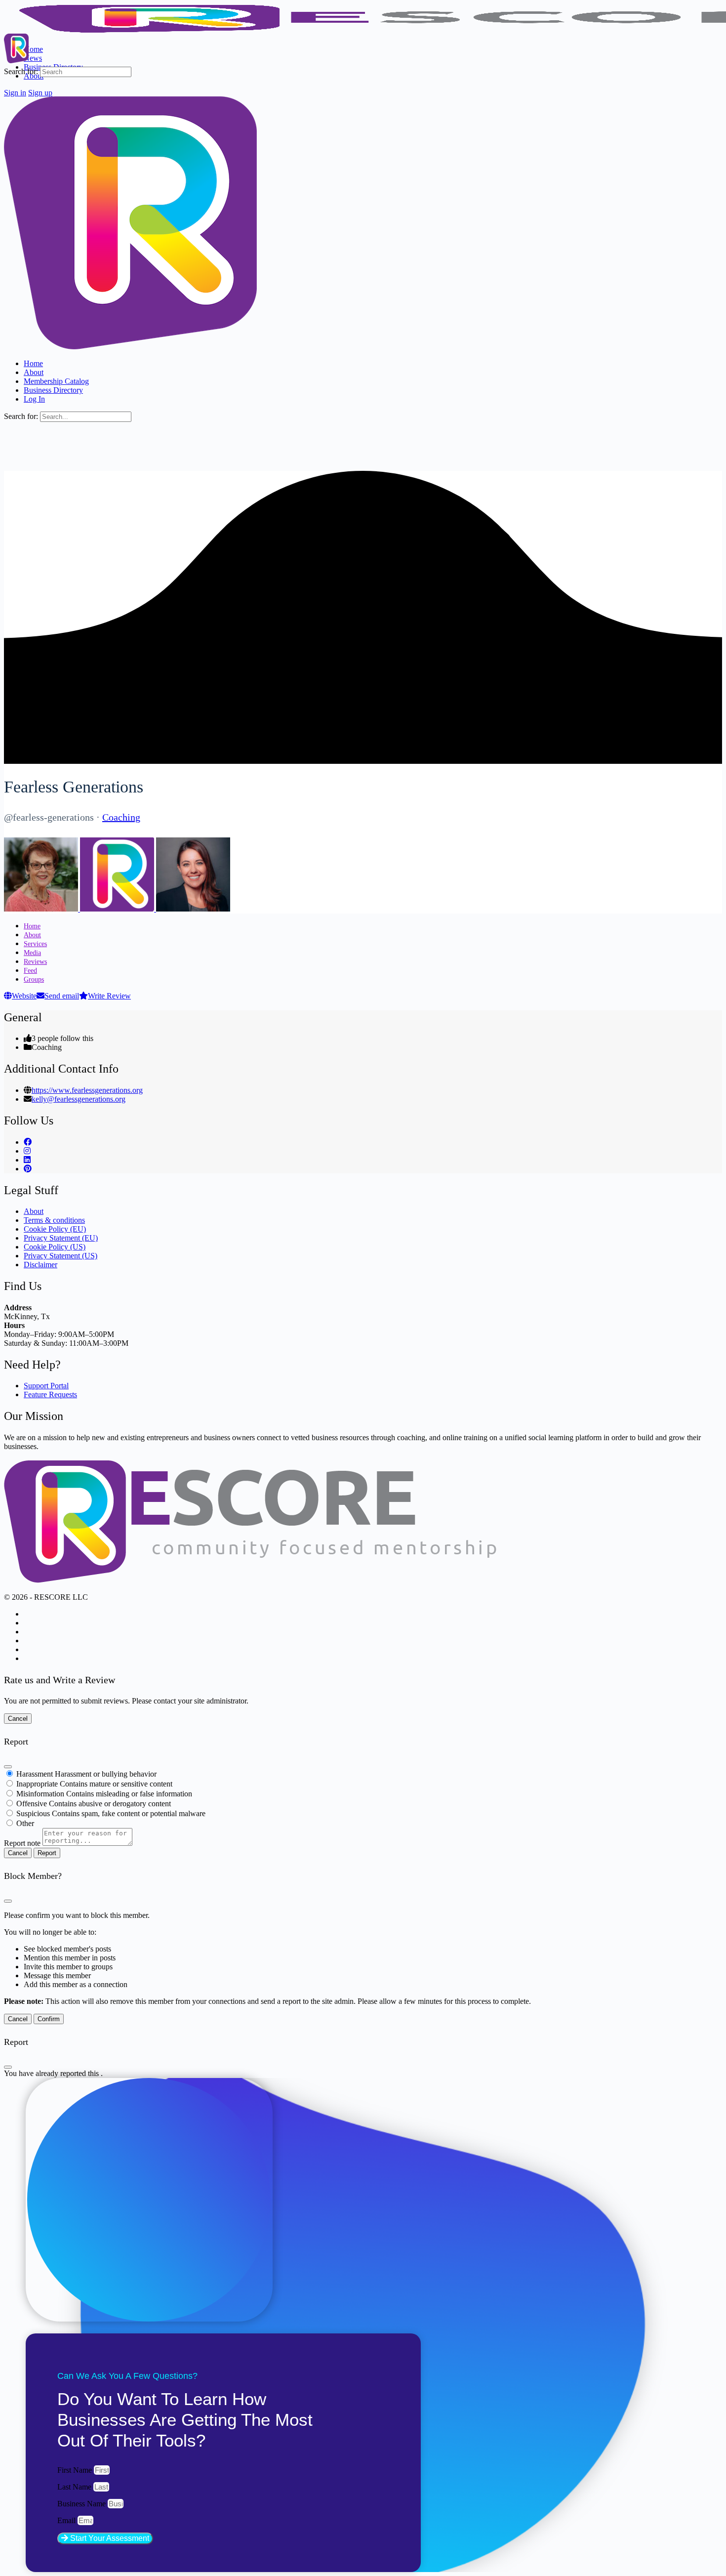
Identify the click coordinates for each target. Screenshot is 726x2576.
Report (47, 1853)
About (32, 935)
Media (32, 953)
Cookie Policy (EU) (55, 1229)
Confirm (49, 2019)
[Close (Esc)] (8, 1767)
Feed (30, 971)
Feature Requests (50, 1394)
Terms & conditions (54, 1220)
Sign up (40, 93)
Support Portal (46, 1386)
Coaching (121, 817)
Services (35, 944)
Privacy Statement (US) (60, 1256)
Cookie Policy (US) (55, 1247)
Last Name (75, 2487)
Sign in (15, 93)
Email (67, 2520)
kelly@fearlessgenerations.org (79, 1099)
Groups (34, 979)
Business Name (82, 2504)
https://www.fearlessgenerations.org (87, 1090)
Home (32, 926)
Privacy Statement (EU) (61, 1238)
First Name (76, 2470)
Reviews (35, 962)
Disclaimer (40, 1265)
